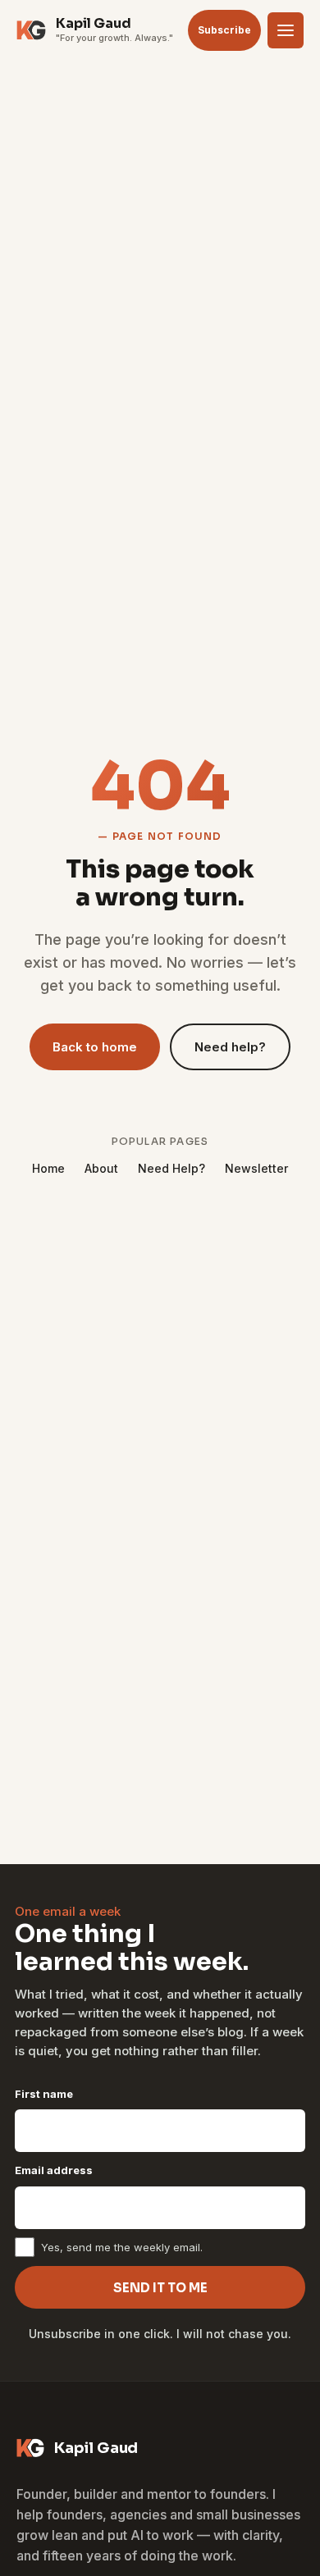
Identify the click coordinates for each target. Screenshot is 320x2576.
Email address (54, 2170)
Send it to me (160, 2288)
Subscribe (224, 30)
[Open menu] (286, 30)
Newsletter (256, 1168)
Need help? (230, 1047)
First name (44, 2094)
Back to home (95, 1047)
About (101, 1168)
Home (48, 1168)
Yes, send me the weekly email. (122, 2247)
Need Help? (171, 1168)
